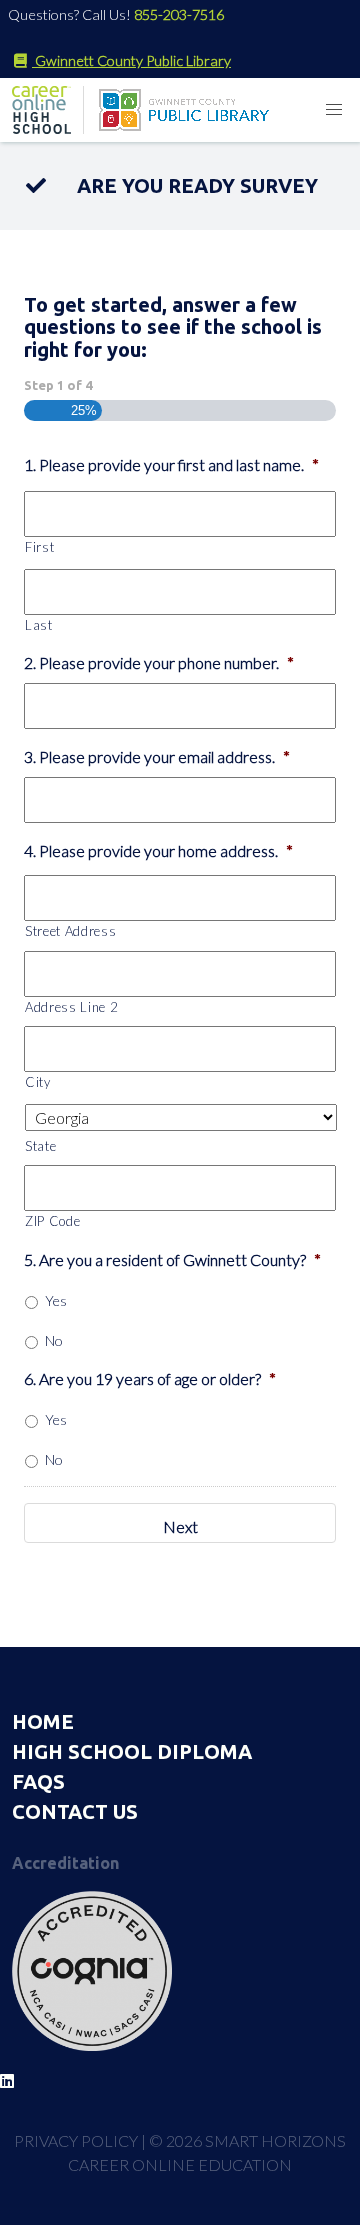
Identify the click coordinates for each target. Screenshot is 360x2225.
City (38, 1082)
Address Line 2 (71, 1007)
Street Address (70, 931)
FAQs (38, 1781)
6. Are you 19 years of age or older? (150, 1378)
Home (43, 1721)
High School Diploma (132, 1751)
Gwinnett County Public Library (131, 60)
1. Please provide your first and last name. (171, 464)
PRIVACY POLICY (76, 2140)
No (54, 1340)
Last (39, 625)
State (40, 1146)
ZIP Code (52, 1221)
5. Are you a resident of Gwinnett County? (172, 1259)
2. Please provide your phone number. (159, 662)
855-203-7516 (179, 14)
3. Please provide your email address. (157, 756)
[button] (334, 110)
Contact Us (75, 1811)
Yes (56, 1300)
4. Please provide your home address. (158, 850)
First (39, 547)
